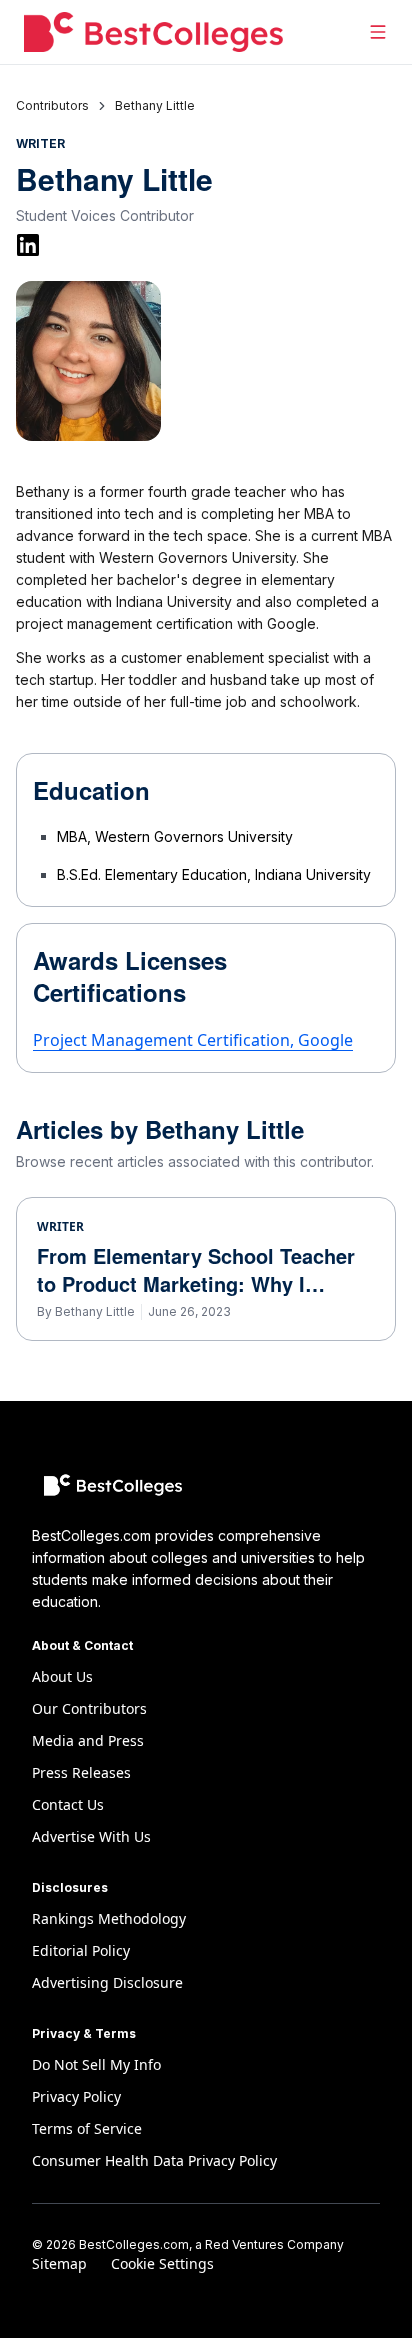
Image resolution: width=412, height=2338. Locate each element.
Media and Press (88, 1740)
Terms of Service (87, 2128)
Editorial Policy (81, 1950)
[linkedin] (28, 245)
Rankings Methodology (109, 1918)
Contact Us (68, 1804)
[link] (155, 106)
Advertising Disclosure (107, 1982)
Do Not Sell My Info (96, 2064)
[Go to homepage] (153, 32)
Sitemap (59, 2263)
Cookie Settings (162, 2263)
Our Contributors (89, 1708)
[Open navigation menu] (378, 32)
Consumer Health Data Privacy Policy (154, 2160)
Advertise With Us (91, 1836)
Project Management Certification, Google (193, 1040)
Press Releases (81, 1772)
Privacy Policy (76, 2096)
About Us (62, 1676)
